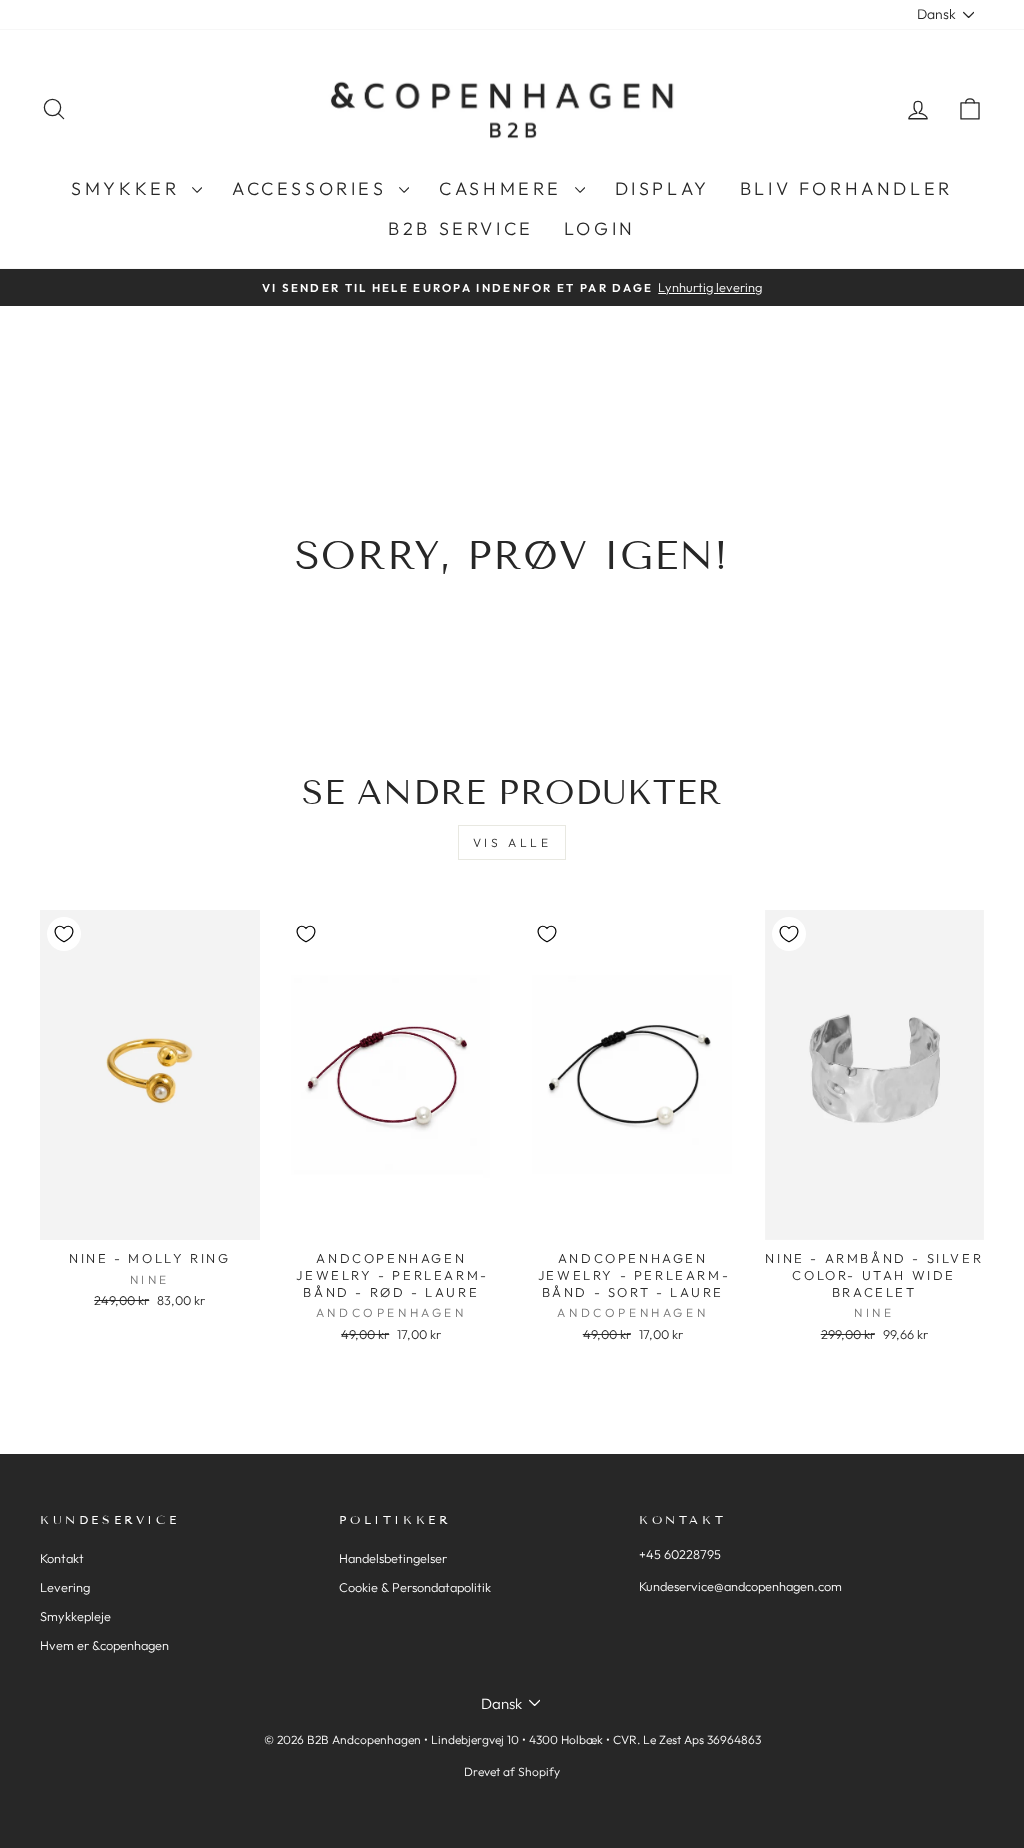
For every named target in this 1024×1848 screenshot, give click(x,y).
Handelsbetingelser (393, 1558)
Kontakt (62, 1558)
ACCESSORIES (313, 188)
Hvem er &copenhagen (104, 1645)
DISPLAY (662, 188)
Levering (65, 1587)
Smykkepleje (75, 1616)
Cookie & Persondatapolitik (415, 1587)
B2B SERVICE (461, 228)
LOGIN (600, 228)
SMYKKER (129, 188)
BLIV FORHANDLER (846, 188)
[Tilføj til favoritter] (64, 934)
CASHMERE (504, 188)
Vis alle (512, 842)
